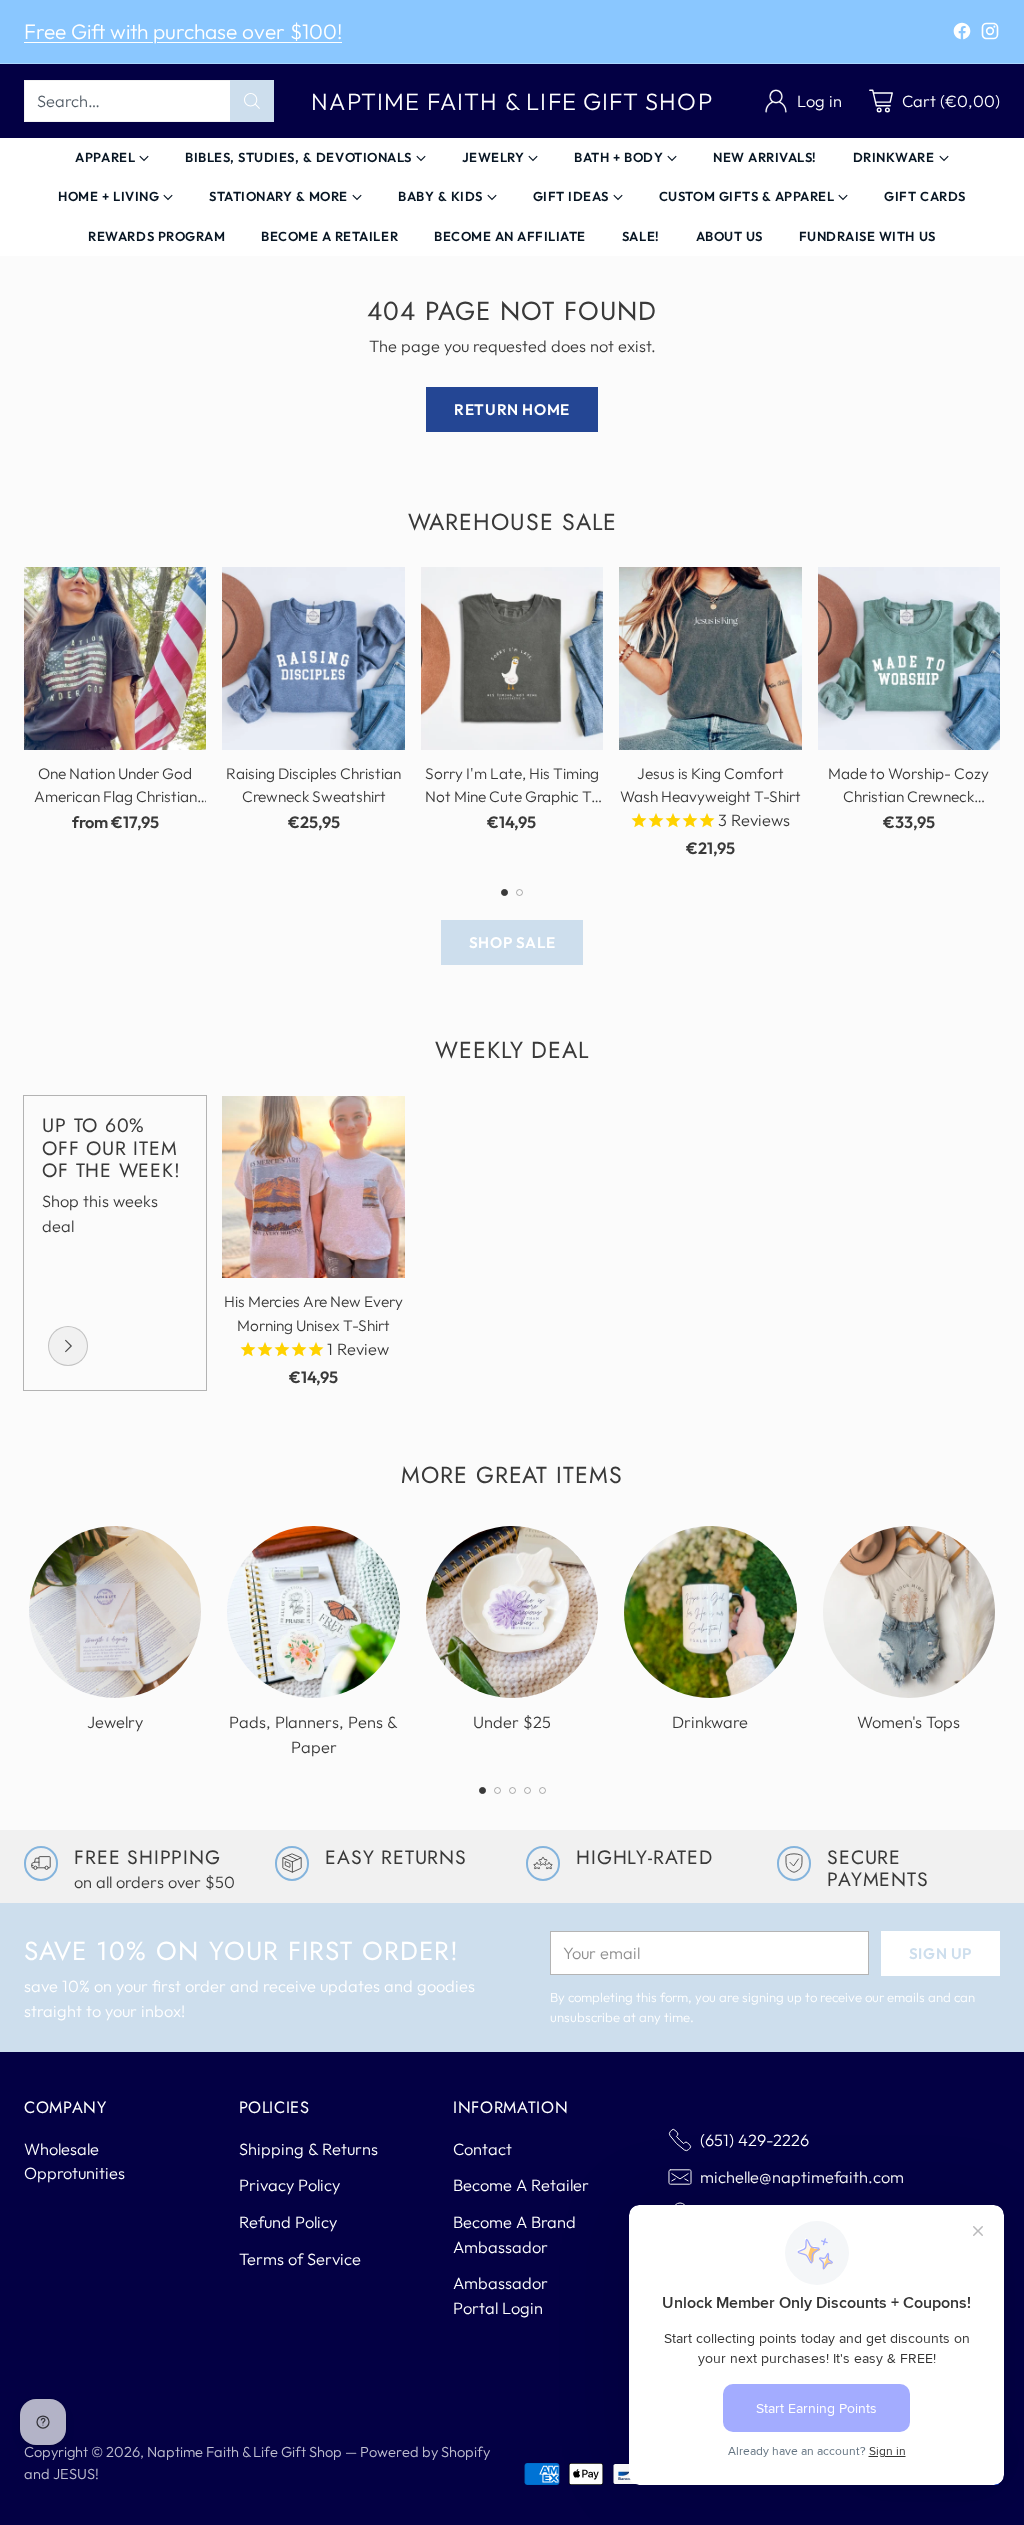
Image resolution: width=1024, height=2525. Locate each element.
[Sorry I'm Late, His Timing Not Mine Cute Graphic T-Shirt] (512, 658)
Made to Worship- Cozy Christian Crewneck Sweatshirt (908, 796)
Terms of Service (300, 2259)
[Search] (252, 101)
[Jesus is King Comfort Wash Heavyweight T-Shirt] (710, 658)
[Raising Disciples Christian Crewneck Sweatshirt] (313, 658)
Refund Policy (288, 2222)
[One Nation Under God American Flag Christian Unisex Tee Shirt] (115, 658)
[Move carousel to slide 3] (512, 1790)
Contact (482, 2149)
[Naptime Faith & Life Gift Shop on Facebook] (962, 34)
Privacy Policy (289, 2185)
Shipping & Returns (308, 2149)
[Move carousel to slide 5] (542, 1790)
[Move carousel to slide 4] (527, 1790)
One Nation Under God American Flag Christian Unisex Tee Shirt (115, 796)
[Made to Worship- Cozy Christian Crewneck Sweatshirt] (909, 658)
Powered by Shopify (425, 2451)
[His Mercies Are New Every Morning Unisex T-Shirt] (313, 1187)
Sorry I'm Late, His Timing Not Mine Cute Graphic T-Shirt (512, 796)
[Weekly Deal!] (68, 1346)
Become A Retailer (521, 2185)
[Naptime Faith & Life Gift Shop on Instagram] (990, 34)
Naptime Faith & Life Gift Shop (244, 2451)
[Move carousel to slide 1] (504, 892)
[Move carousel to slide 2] (519, 892)
